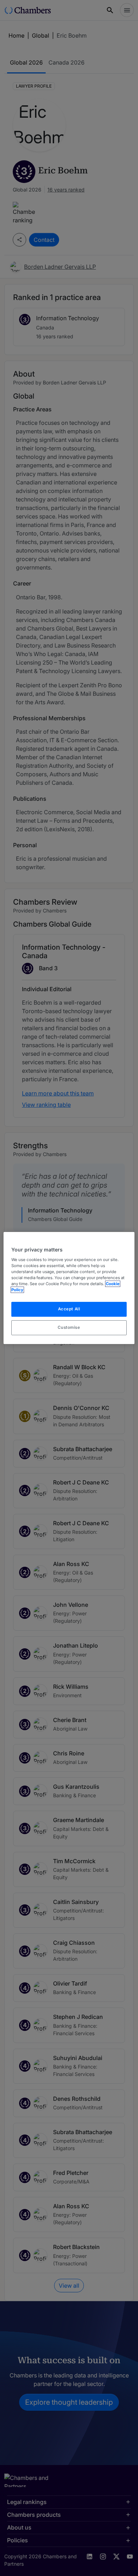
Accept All (69, 1309)
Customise (69, 1327)
